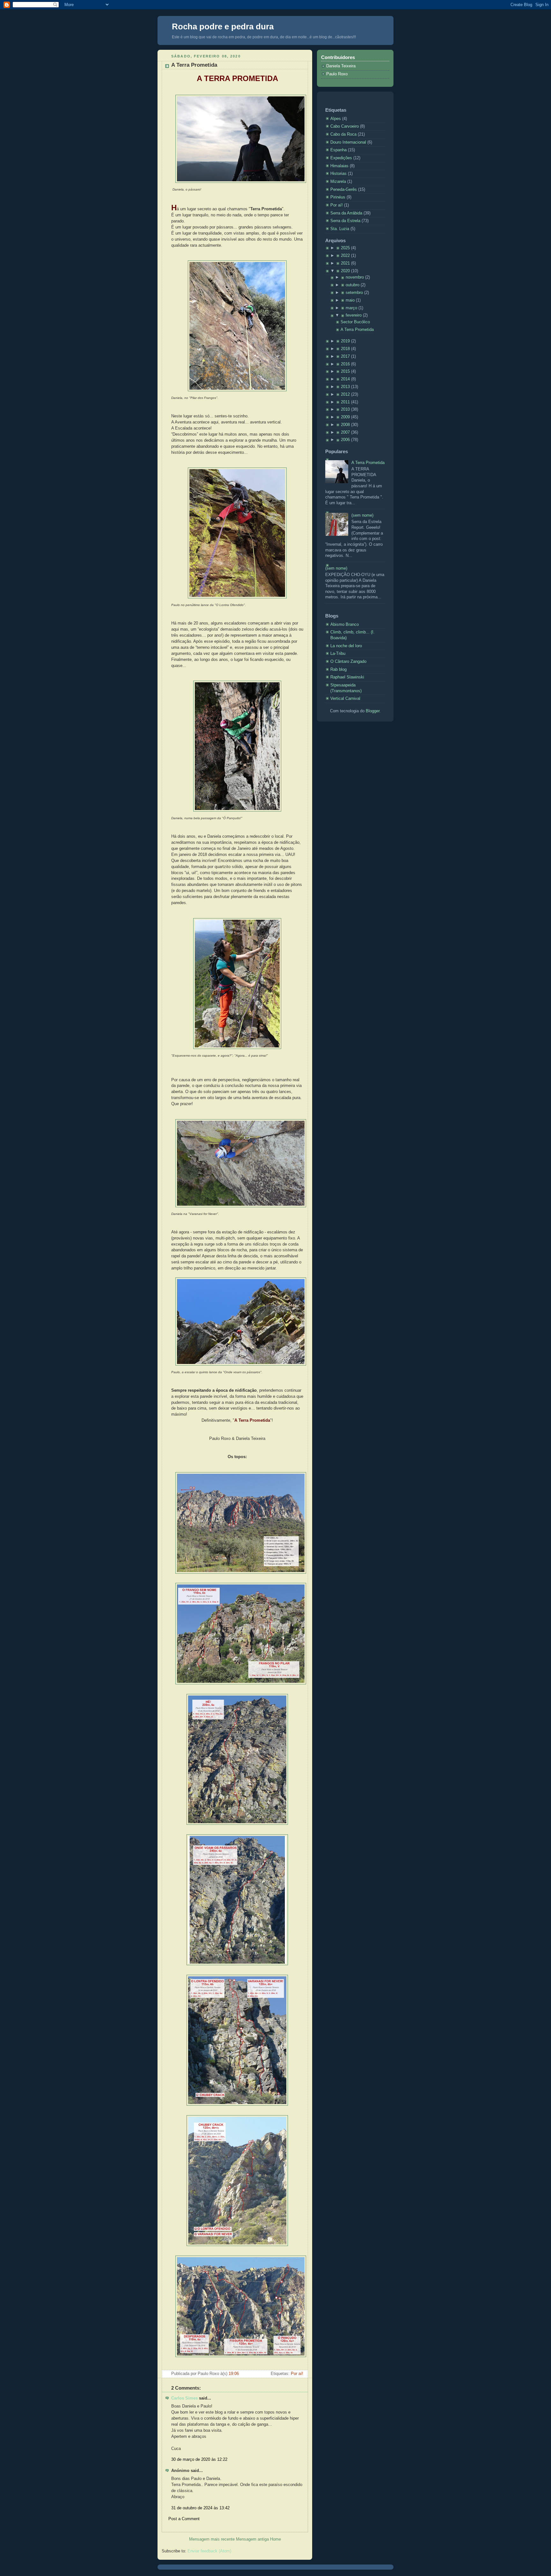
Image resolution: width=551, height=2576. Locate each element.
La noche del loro (346, 646)
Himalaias (340, 166)
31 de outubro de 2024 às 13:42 (200, 2508)
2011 (345, 402)
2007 (345, 432)
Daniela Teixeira (341, 66)
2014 (345, 379)
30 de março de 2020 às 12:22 (199, 2460)
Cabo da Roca (344, 134)
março (351, 308)
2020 (345, 271)
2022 (345, 256)
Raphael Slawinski (347, 677)
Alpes (336, 119)
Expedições (342, 158)
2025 (345, 248)
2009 (345, 417)
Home (275, 2539)
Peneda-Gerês (344, 190)
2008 (345, 425)
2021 (345, 263)
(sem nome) (362, 515)
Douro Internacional (349, 142)
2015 (345, 371)
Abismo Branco (345, 625)
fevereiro (354, 315)
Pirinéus (338, 197)
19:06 (234, 2374)
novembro (355, 277)
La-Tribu (338, 654)
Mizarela (339, 182)
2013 (345, 387)
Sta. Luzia (340, 229)
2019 (345, 341)
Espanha (339, 150)
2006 (345, 440)
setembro (354, 293)
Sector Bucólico (355, 322)
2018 (345, 349)
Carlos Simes (184, 2398)
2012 (345, 394)
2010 (345, 409)
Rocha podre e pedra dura (223, 26)
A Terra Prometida (194, 65)
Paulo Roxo (337, 74)
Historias (339, 174)
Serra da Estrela (346, 221)
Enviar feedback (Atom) (209, 2551)
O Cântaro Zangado (348, 662)
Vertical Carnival (345, 699)
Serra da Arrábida (347, 213)
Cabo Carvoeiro (345, 126)
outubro (353, 285)
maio (350, 300)
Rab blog (338, 670)
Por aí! (297, 2374)
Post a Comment (184, 2519)
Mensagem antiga (252, 2539)
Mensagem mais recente (212, 2539)
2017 (345, 356)
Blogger (373, 711)
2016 (345, 364)
